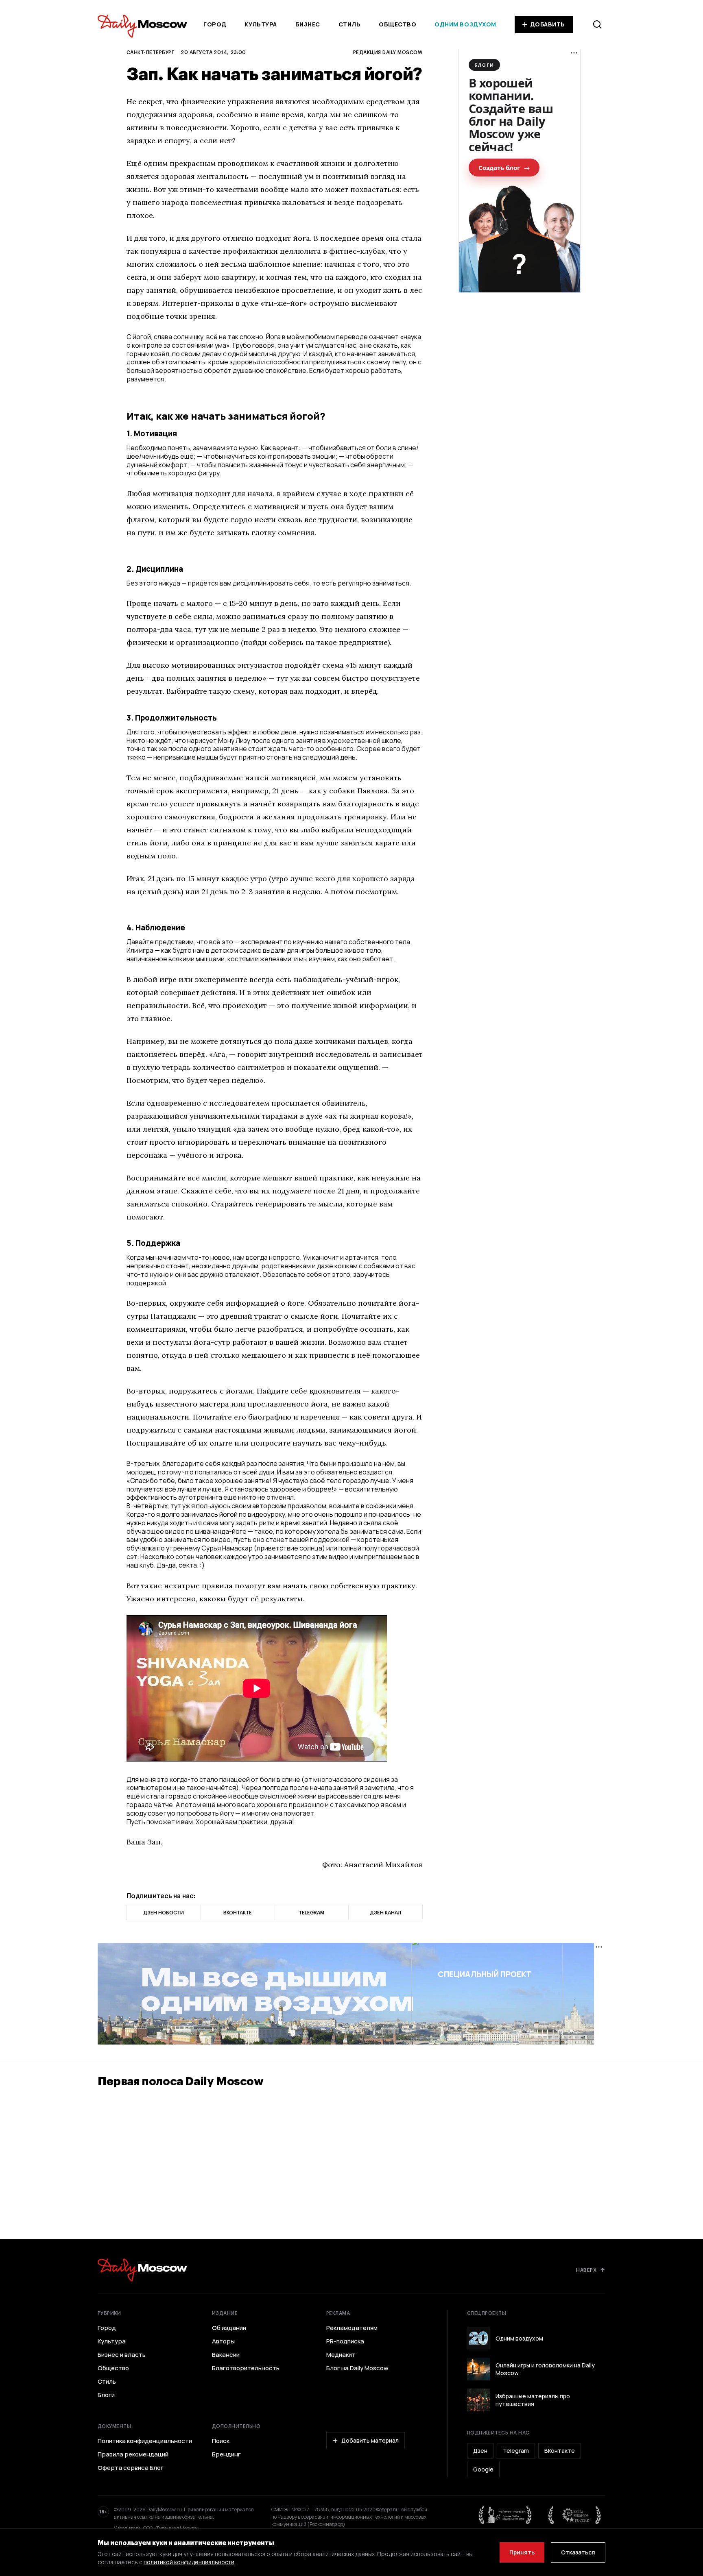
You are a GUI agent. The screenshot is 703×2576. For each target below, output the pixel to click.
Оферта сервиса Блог (131, 2468)
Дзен (480, 2451)
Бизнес (308, 24)
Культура (261, 24)
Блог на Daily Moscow (357, 2368)
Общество (397, 24)
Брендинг (226, 2454)
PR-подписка (345, 2341)
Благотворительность (246, 2368)
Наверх (586, 2270)
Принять (522, 2552)
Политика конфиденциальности (145, 2441)
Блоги (106, 2395)
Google (483, 2469)
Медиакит (341, 2355)
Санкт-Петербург (150, 52)
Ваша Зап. (144, 1842)
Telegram (516, 2451)
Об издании (229, 2328)
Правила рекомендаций (133, 2454)
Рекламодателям (352, 2328)
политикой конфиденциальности (189, 2562)
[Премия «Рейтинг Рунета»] (505, 2515)
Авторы (223, 2341)
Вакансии (226, 2355)
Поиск (221, 2441)
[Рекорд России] (575, 2515)
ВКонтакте (560, 2451)
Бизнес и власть (122, 2355)
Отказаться (578, 2552)
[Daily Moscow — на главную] (142, 2270)
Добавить (548, 24)
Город (215, 24)
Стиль (350, 24)
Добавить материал (370, 2440)
